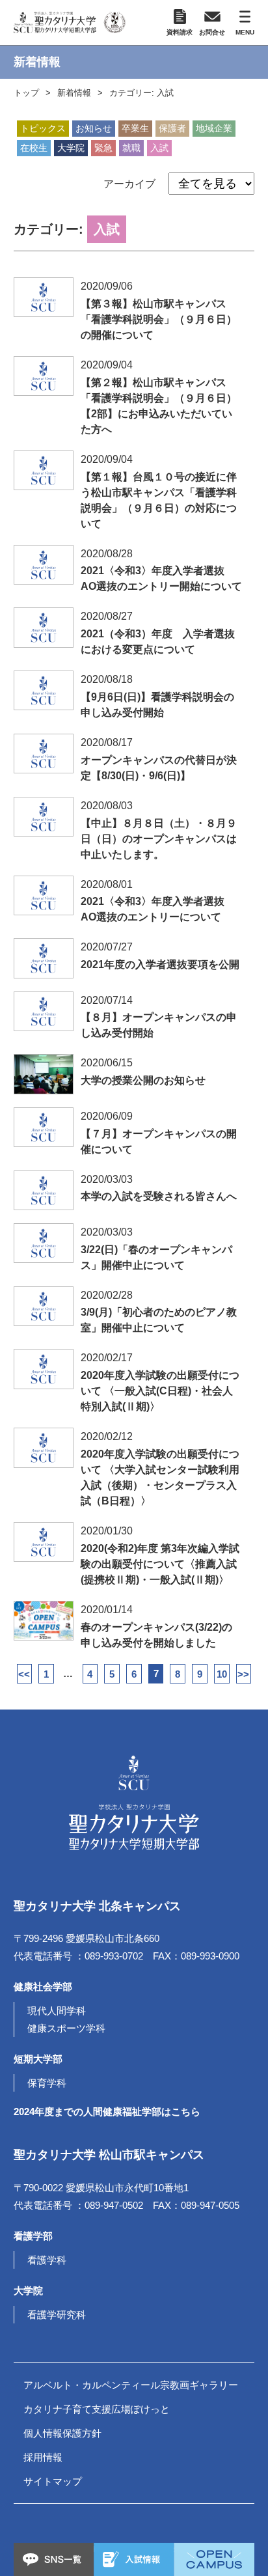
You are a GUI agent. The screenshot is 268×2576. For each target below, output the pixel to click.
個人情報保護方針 (62, 2433)
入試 (159, 148)
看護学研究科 (57, 2315)
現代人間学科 (57, 2011)
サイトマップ (53, 2481)
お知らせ (94, 128)
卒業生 (135, 128)
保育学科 (47, 2083)
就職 (131, 148)
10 (222, 1674)
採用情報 (43, 2457)
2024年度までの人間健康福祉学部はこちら (107, 2112)
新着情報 (74, 93)
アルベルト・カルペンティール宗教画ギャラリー (131, 2385)
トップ (26, 93)
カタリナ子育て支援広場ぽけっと (97, 2409)
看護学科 (47, 2260)
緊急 (103, 148)
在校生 (34, 148)
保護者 (172, 128)
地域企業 (214, 128)
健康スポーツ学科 (66, 2028)
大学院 (71, 148)
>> (243, 1674)
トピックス (43, 128)
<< (24, 1674)
